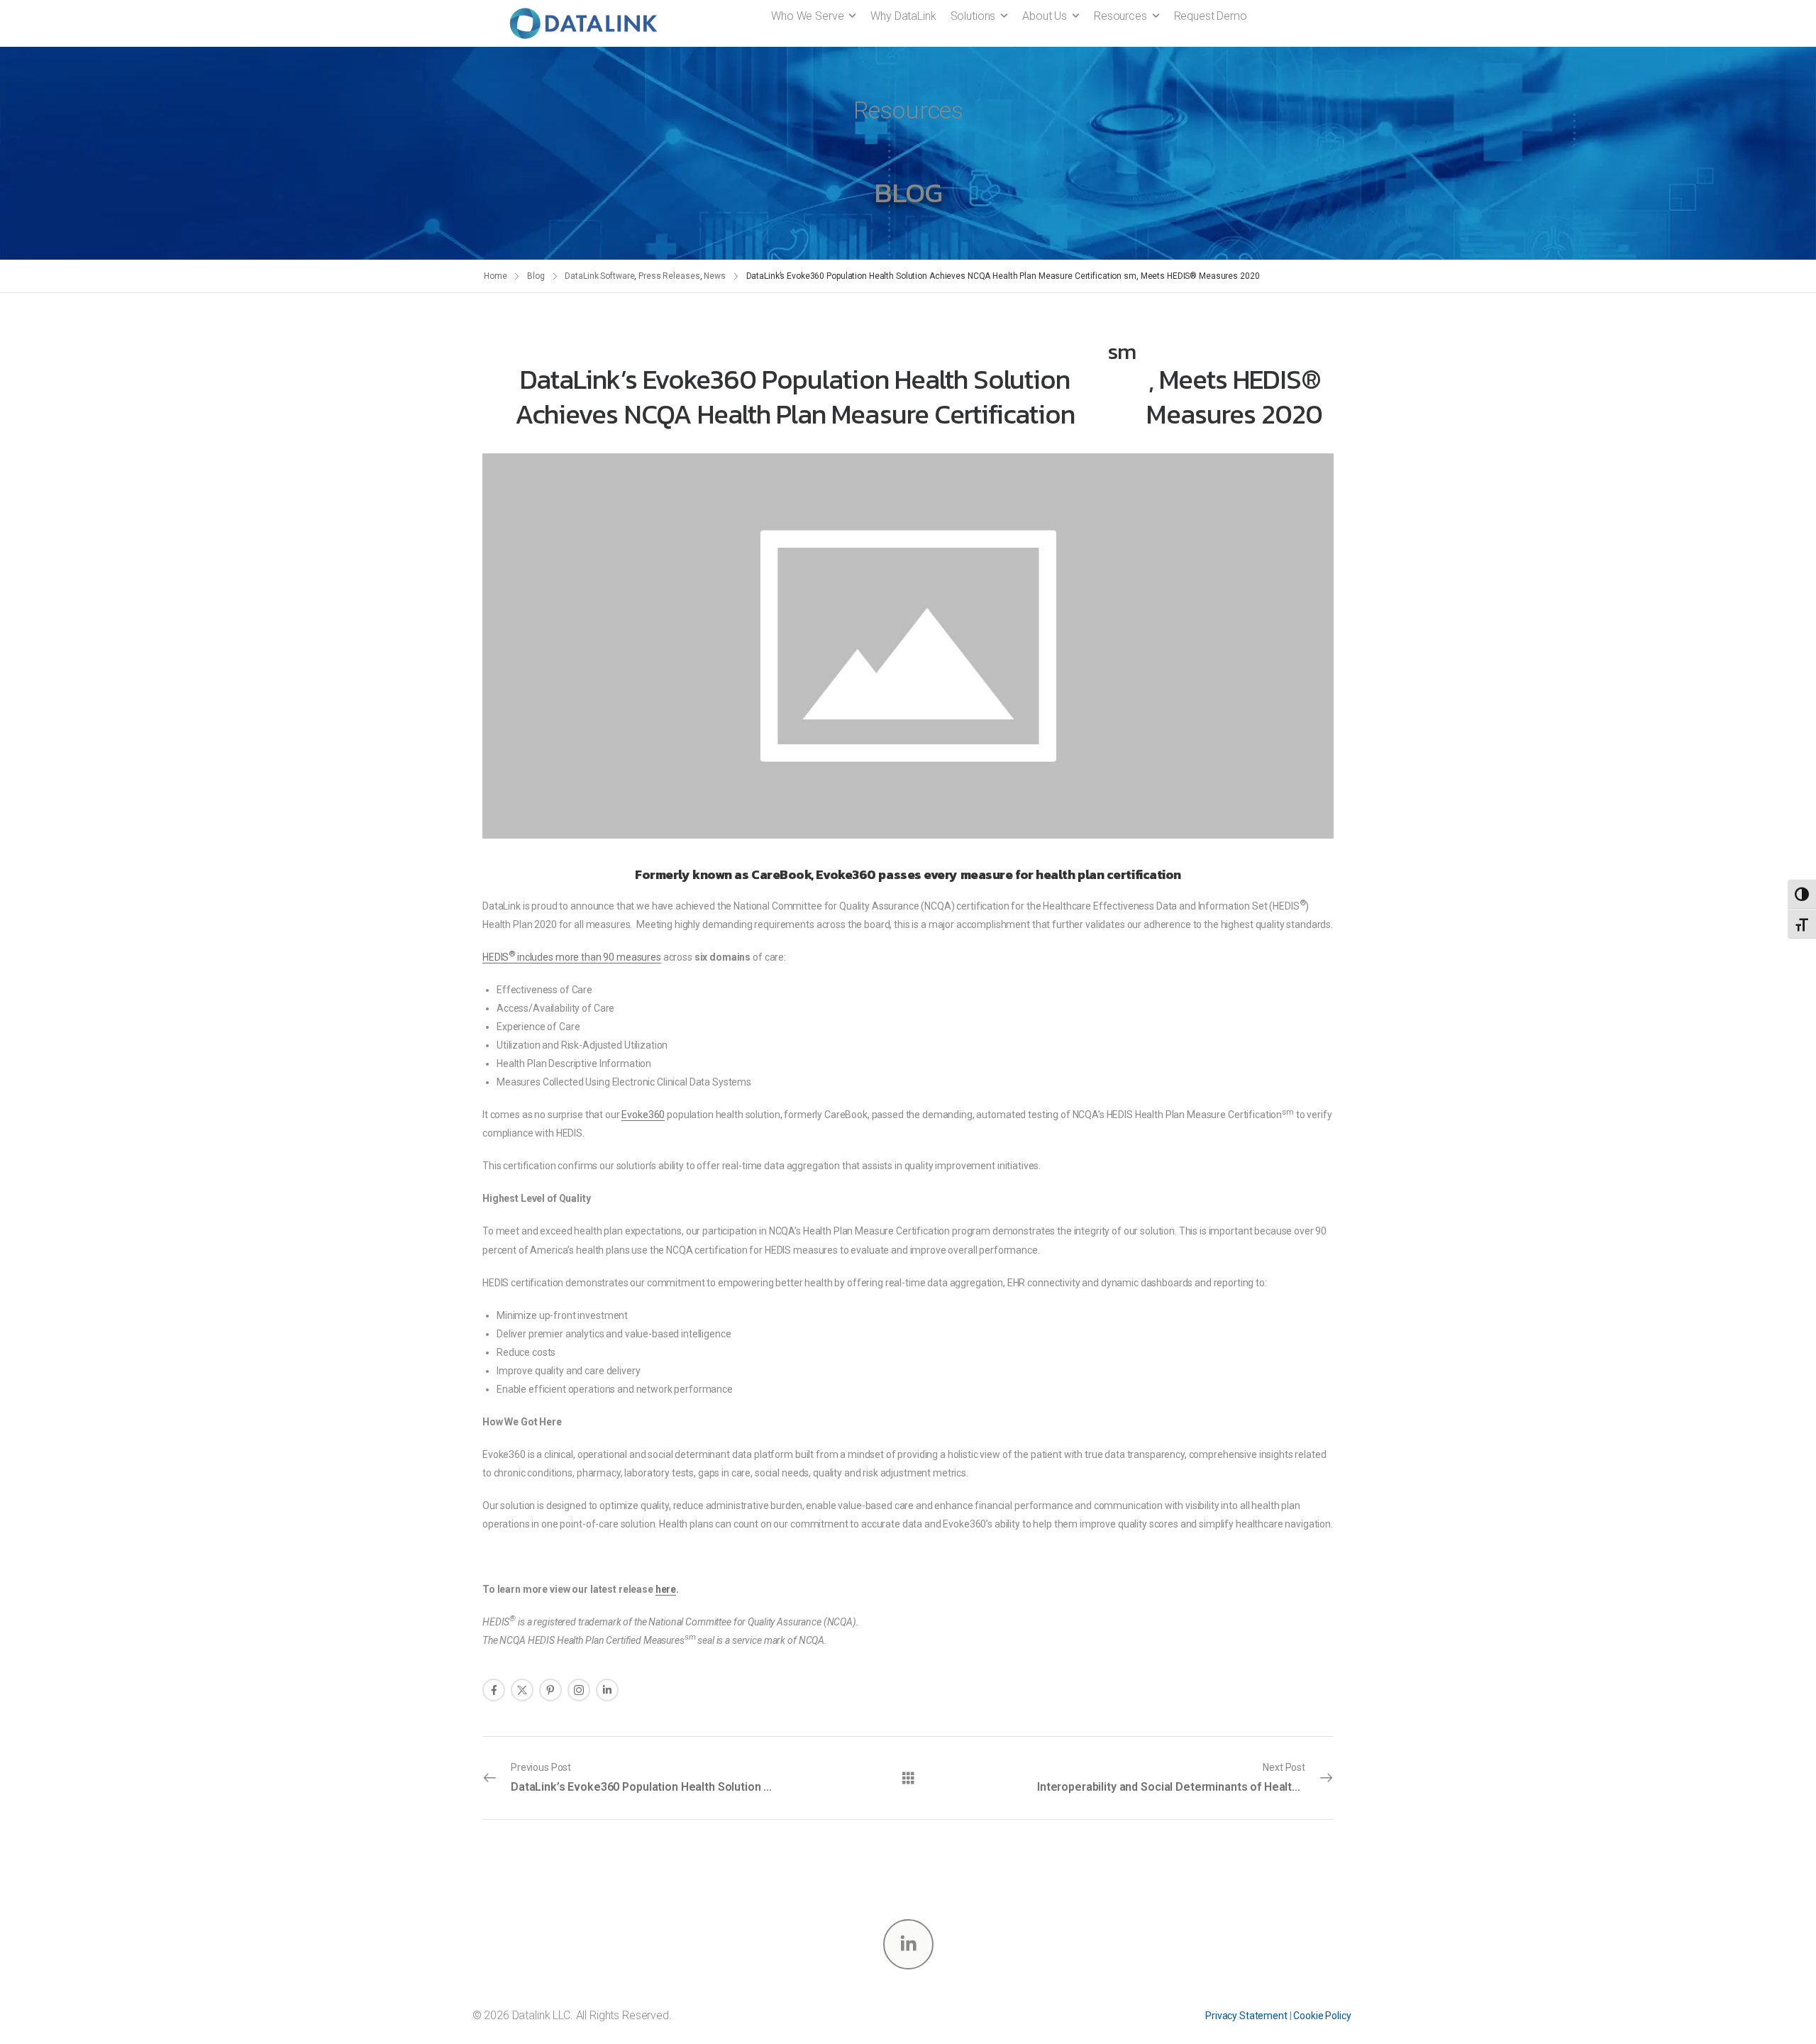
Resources (1120, 16)
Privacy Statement (1246, 2016)
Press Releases (669, 276)
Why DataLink (903, 16)
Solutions (973, 16)
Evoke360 (643, 1115)
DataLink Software (599, 276)
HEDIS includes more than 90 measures (572, 957)
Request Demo (1211, 16)
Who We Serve (807, 16)
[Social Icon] (494, 1690)
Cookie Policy (1322, 2016)
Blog (536, 276)
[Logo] (583, 23)
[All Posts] (908, 1777)
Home (495, 276)
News (715, 276)
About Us (1045, 16)
